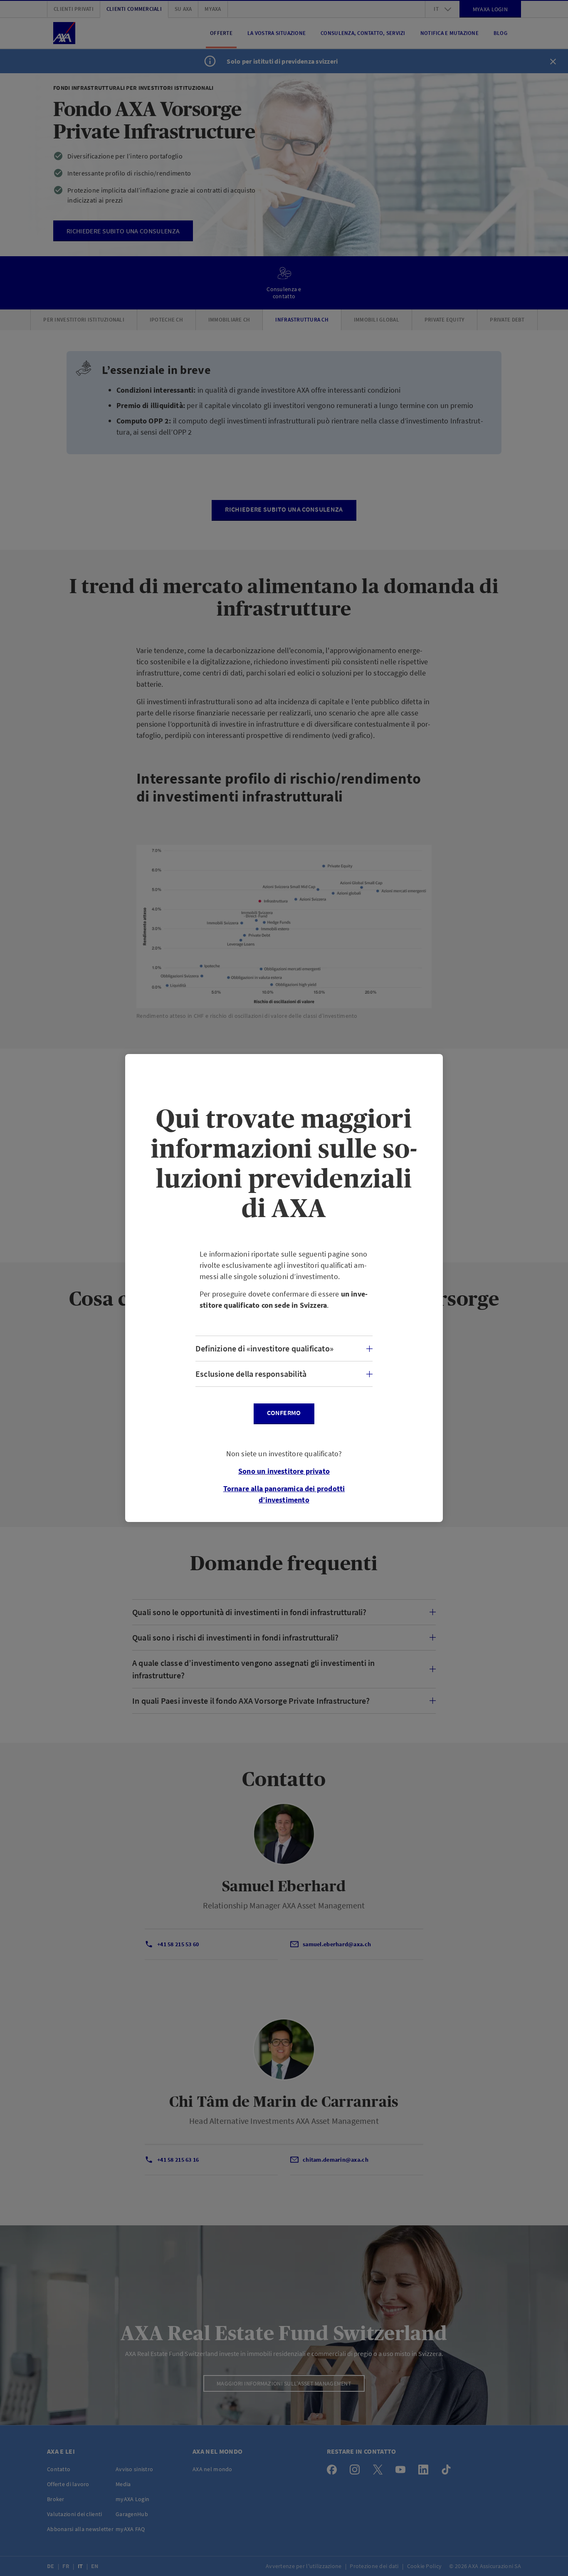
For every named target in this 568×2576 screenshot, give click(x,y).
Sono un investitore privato (284, 1471)
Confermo (284, 1413)
